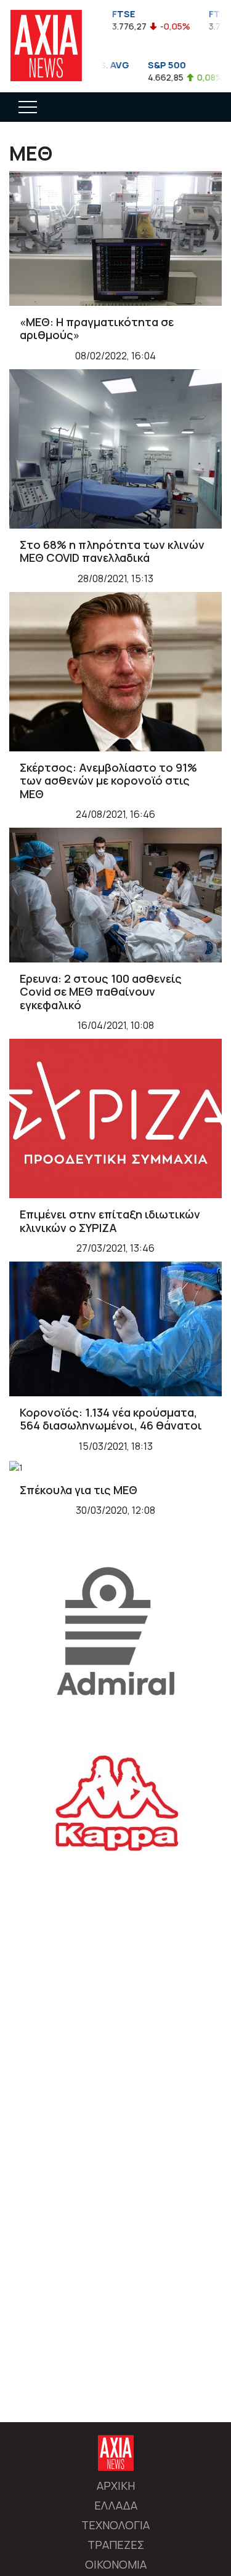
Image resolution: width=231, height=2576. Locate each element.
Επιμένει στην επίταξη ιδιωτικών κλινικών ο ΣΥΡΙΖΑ (110, 1221)
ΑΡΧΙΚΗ (116, 2486)
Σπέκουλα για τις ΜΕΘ (79, 1490)
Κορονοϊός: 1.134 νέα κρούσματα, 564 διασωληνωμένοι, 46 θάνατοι (111, 1419)
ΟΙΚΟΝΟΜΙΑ (116, 2564)
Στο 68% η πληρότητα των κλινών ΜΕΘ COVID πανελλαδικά (112, 551)
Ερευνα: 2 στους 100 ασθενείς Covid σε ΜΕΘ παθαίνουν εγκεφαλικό (101, 992)
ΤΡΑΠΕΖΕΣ (116, 2545)
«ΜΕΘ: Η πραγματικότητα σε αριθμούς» (97, 329)
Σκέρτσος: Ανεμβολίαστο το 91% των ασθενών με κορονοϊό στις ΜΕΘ (108, 781)
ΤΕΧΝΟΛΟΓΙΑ (115, 2525)
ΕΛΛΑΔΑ (116, 2505)
